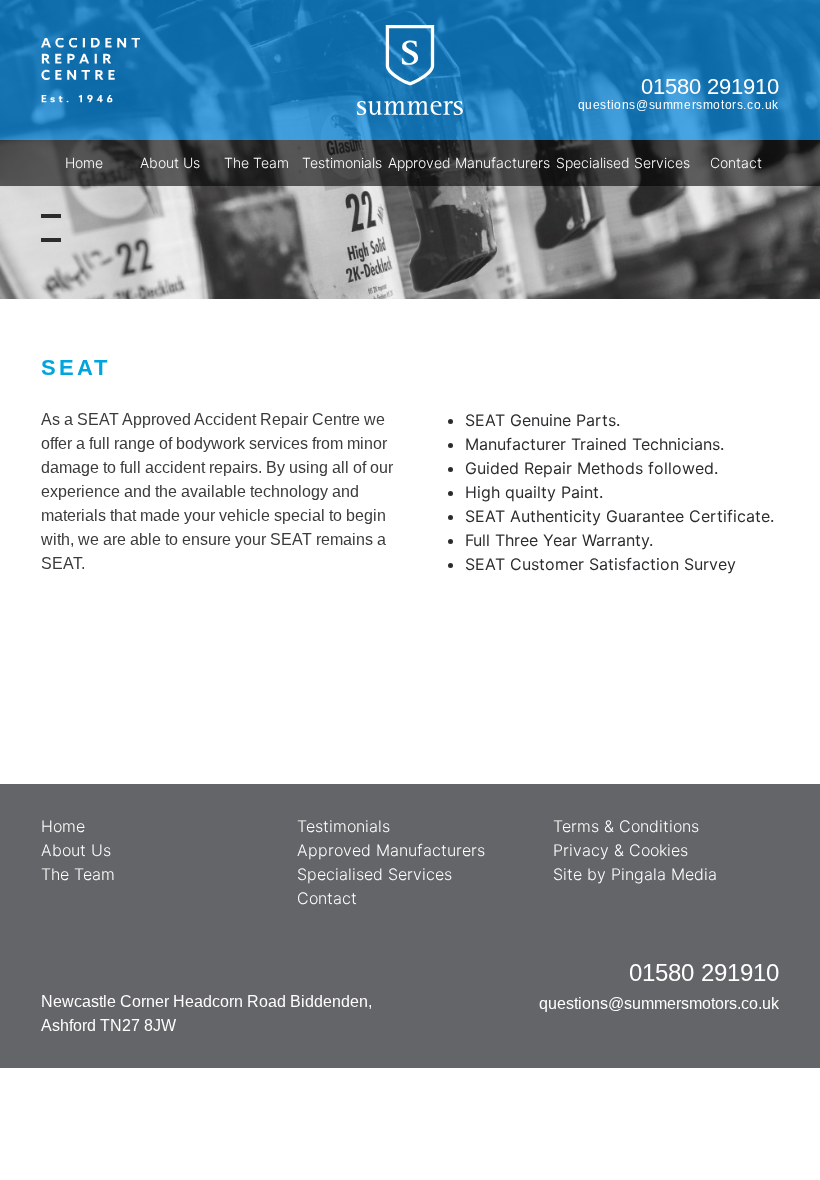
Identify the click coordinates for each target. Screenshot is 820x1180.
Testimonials (342, 162)
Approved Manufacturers (469, 162)
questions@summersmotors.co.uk (678, 105)
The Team (256, 162)
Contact (736, 162)
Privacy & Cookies (620, 850)
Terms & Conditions (626, 826)
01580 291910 (710, 86)
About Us (170, 162)
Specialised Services (623, 162)
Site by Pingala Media (635, 874)
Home (84, 162)
